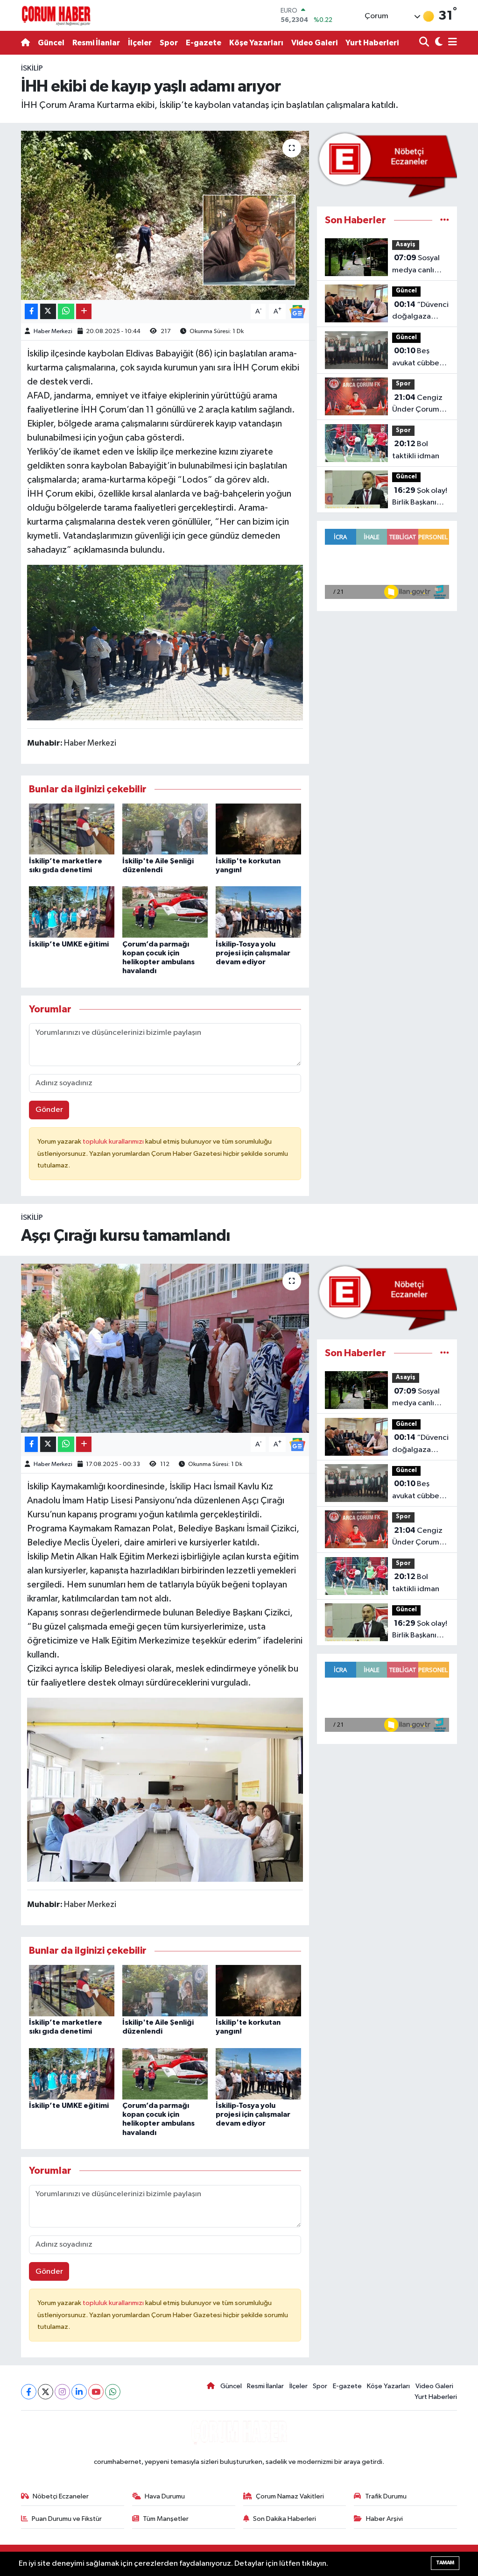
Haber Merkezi (53, 331)
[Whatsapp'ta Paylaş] (66, 311)
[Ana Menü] (451, 43)
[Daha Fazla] (84, 311)
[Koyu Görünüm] (438, 43)
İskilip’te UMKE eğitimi (69, 944)
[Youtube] (96, 2392)
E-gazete (204, 43)
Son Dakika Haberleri (285, 2519)
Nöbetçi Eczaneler (61, 2496)
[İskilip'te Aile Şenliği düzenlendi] (165, 829)
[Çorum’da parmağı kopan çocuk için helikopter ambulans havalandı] (165, 912)
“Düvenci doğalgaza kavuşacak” (420, 312)
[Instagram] (62, 2392)
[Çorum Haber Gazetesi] (56, 15)
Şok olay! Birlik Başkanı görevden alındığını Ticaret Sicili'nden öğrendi (420, 498)
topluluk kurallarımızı (114, 1142)
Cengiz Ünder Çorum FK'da (417, 405)
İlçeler (140, 43)
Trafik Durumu (386, 2496)
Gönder (49, 1110)
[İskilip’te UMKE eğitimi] (72, 912)
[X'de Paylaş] (48, 311)
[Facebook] (29, 2392)
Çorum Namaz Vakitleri (290, 2496)
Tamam (445, 2563)
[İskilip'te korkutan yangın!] (258, 829)
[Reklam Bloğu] (387, 165)
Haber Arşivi (384, 2519)
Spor (169, 43)
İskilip (32, 68)
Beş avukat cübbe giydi (416, 358)
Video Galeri (314, 43)
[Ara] (425, 43)
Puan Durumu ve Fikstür (67, 2519)
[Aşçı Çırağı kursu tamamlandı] (165, 1348)
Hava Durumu (165, 2496)
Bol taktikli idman (416, 450)
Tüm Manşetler (166, 2519)
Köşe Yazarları (256, 43)
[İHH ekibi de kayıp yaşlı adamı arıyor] (165, 215)
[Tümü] (445, 220)
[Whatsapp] (113, 2392)
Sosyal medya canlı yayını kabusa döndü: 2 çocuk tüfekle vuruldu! (419, 265)
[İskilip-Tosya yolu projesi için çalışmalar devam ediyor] (258, 912)
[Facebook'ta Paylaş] (31, 311)
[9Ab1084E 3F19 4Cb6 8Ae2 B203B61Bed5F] (165, 642)
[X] (46, 2392)
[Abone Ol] (297, 311)
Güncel (51, 43)
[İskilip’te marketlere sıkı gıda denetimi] (72, 829)
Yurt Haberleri (372, 43)
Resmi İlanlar (96, 43)
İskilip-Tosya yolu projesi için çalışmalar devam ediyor (253, 953)
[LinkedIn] (79, 2392)
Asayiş (406, 245)
